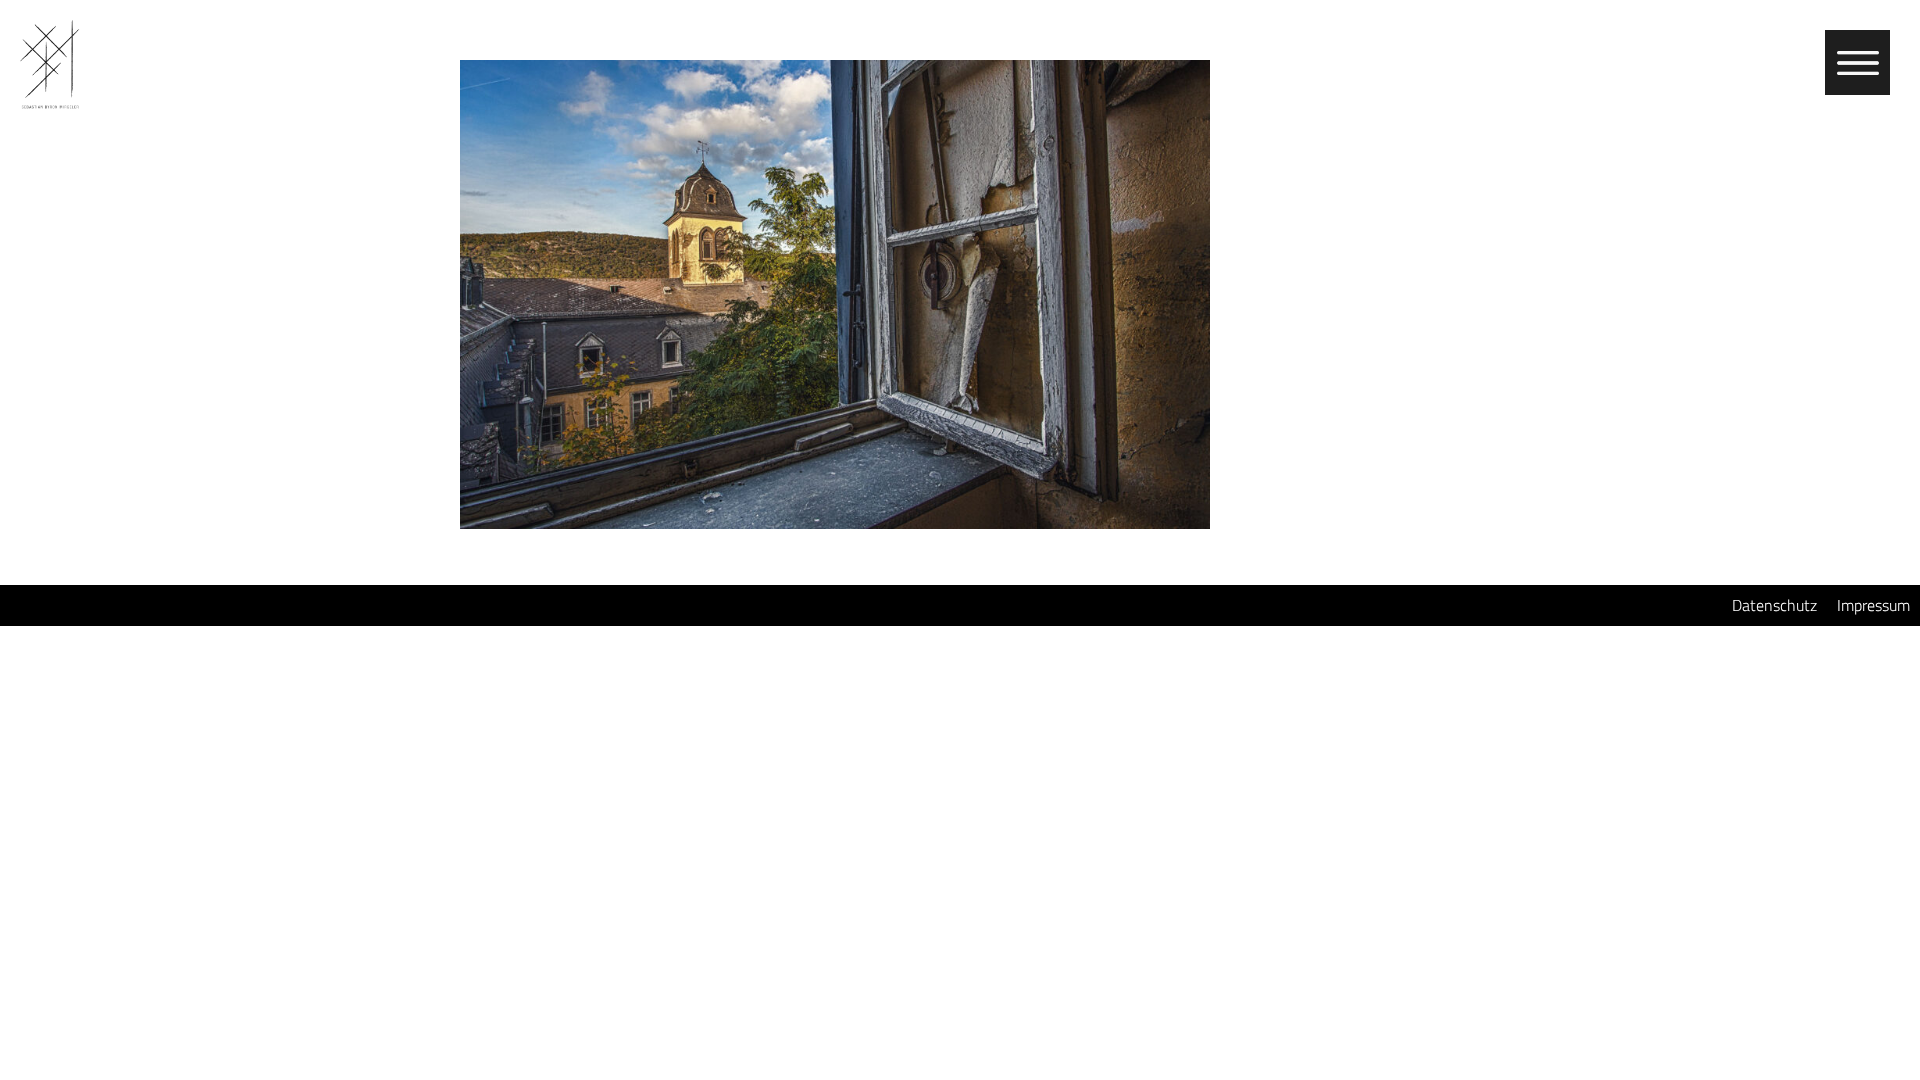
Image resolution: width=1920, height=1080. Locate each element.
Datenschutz (1774, 605)
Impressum (1873, 605)
